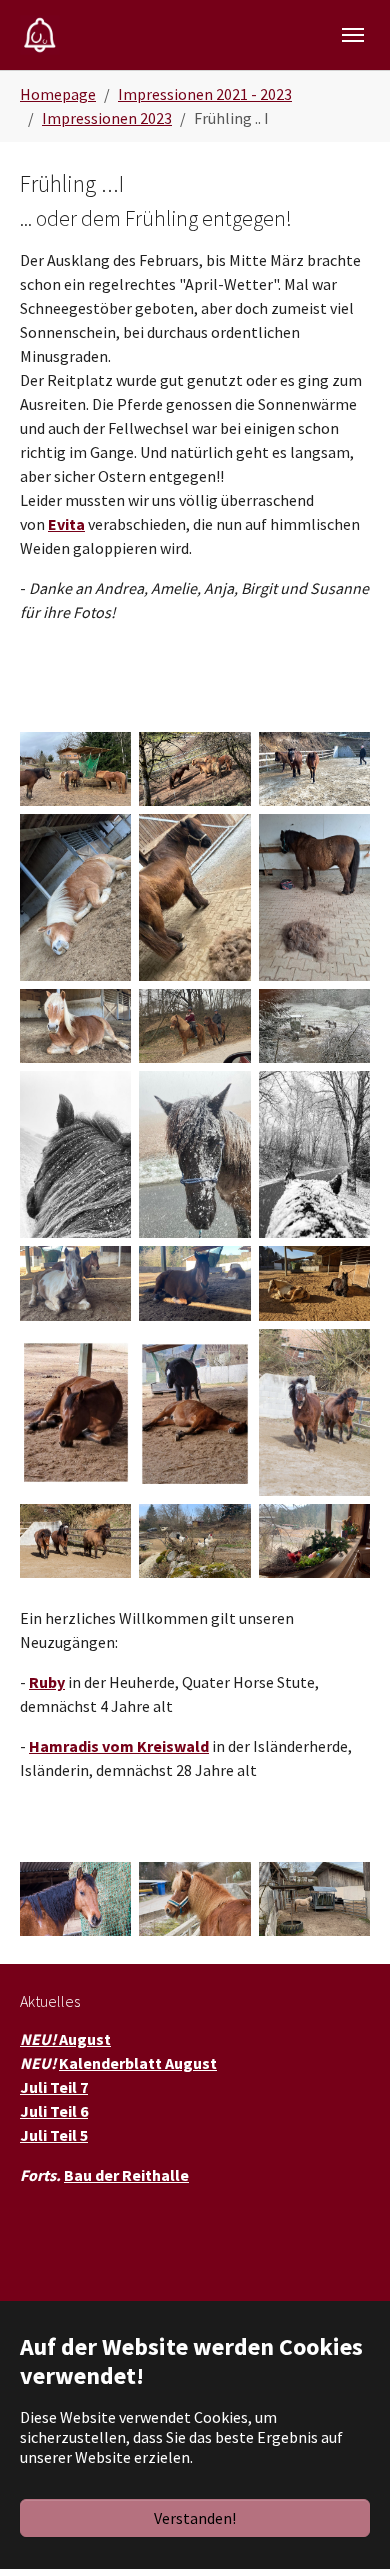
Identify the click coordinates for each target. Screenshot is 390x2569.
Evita (66, 524)
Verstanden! (195, 2518)
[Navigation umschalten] (353, 35)
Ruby (47, 1682)
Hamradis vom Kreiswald (119, 1746)
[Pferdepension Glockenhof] (40, 34)
